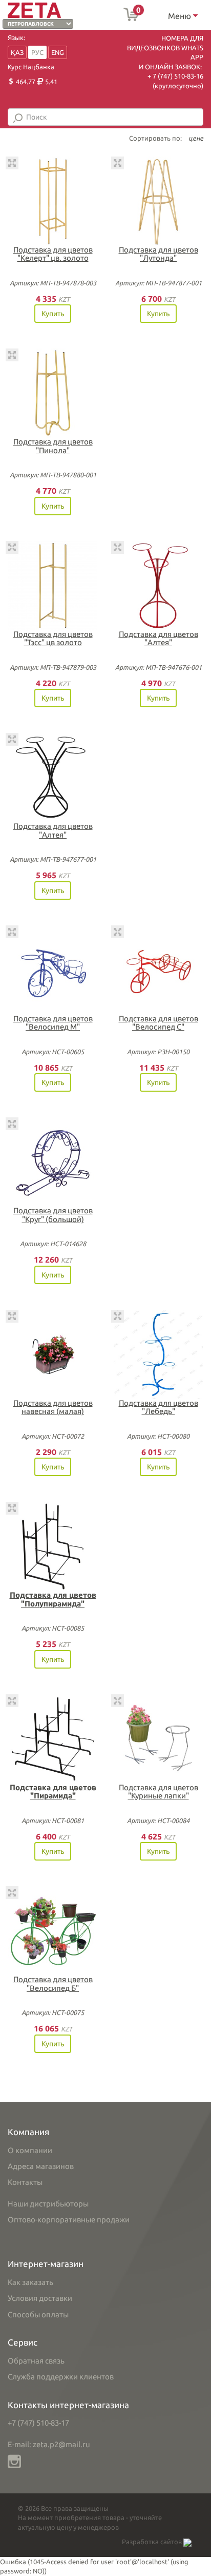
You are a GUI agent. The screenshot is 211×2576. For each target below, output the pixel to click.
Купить (53, 314)
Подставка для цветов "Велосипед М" (53, 1023)
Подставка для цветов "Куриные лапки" (159, 1792)
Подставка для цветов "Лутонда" (159, 254)
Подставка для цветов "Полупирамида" (53, 1599)
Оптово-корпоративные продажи (69, 2220)
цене (196, 138)
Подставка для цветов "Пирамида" (53, 1792)
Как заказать (30, 2282)
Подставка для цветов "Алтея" (159, 638)
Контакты (25, 2182)
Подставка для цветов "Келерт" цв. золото (53, 254)
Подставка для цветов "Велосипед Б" (53, 1984)
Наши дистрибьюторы (48, 2204)
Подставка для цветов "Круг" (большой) (53, 1215)
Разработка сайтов (153, 2542)
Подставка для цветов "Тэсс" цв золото (53, 638)
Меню (181, 16)
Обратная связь (36, 2361)
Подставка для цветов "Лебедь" (159, 1407)
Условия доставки (40, 2298)
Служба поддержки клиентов (61, 2377)
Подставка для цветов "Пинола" (53, 446)
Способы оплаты (38, 2314)
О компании (30, 2150)
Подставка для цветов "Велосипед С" (159, 1023)
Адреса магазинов (41, 2166)
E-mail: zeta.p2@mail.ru (49, 2444)
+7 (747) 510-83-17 (38, 2423)
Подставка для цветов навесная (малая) (53, 1407)
